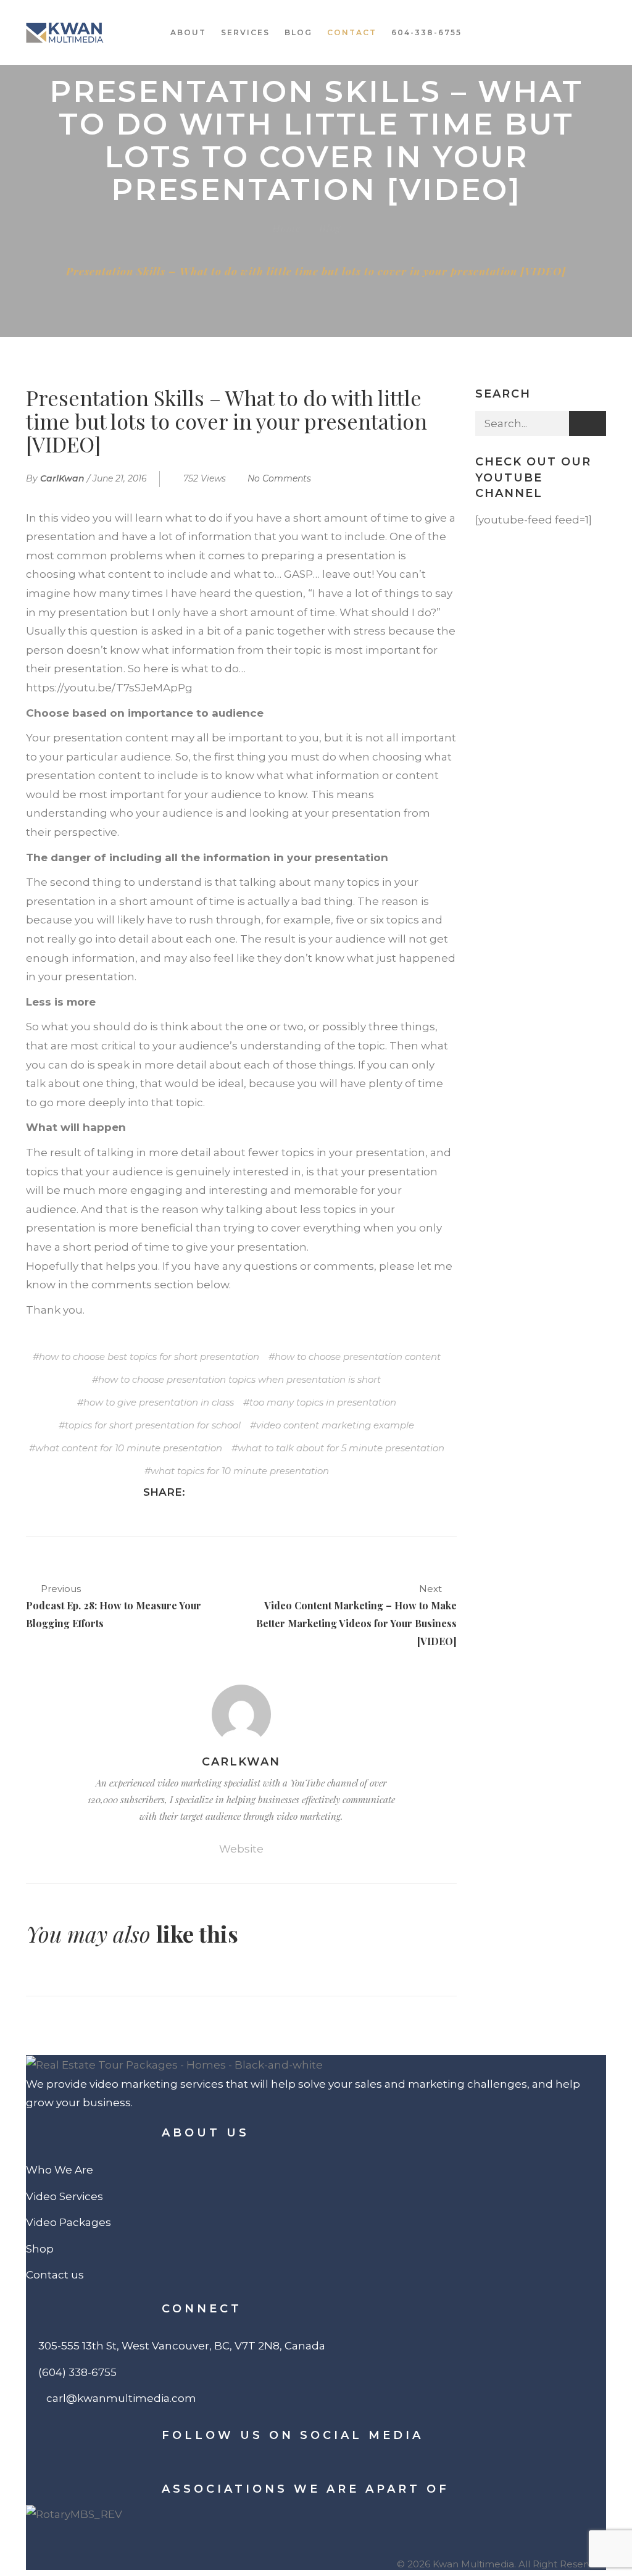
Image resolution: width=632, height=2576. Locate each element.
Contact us (55, 2275)
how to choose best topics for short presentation (149, 1357)
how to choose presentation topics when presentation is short (239, 1379)
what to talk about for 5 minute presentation (341, 1448)
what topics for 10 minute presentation (240, 1471)
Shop (40, 2249)
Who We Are (60, 2170)
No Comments (279, 478)
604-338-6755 (426, 32)
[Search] (588, 423)
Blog (298, 32)
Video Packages (69, 2222)
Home (286, 228)
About (188, 32)
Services (245, 32)
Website (241, 1849)
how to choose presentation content (358, 1357)
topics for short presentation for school (153, 1425)
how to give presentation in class (159, 1402)
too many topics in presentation (323, 1402)
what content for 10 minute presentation (129, 1448)
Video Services (64, 2196)
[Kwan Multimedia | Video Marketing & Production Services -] (65, 32)
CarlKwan (62, 478)
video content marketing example (335, 1425)
